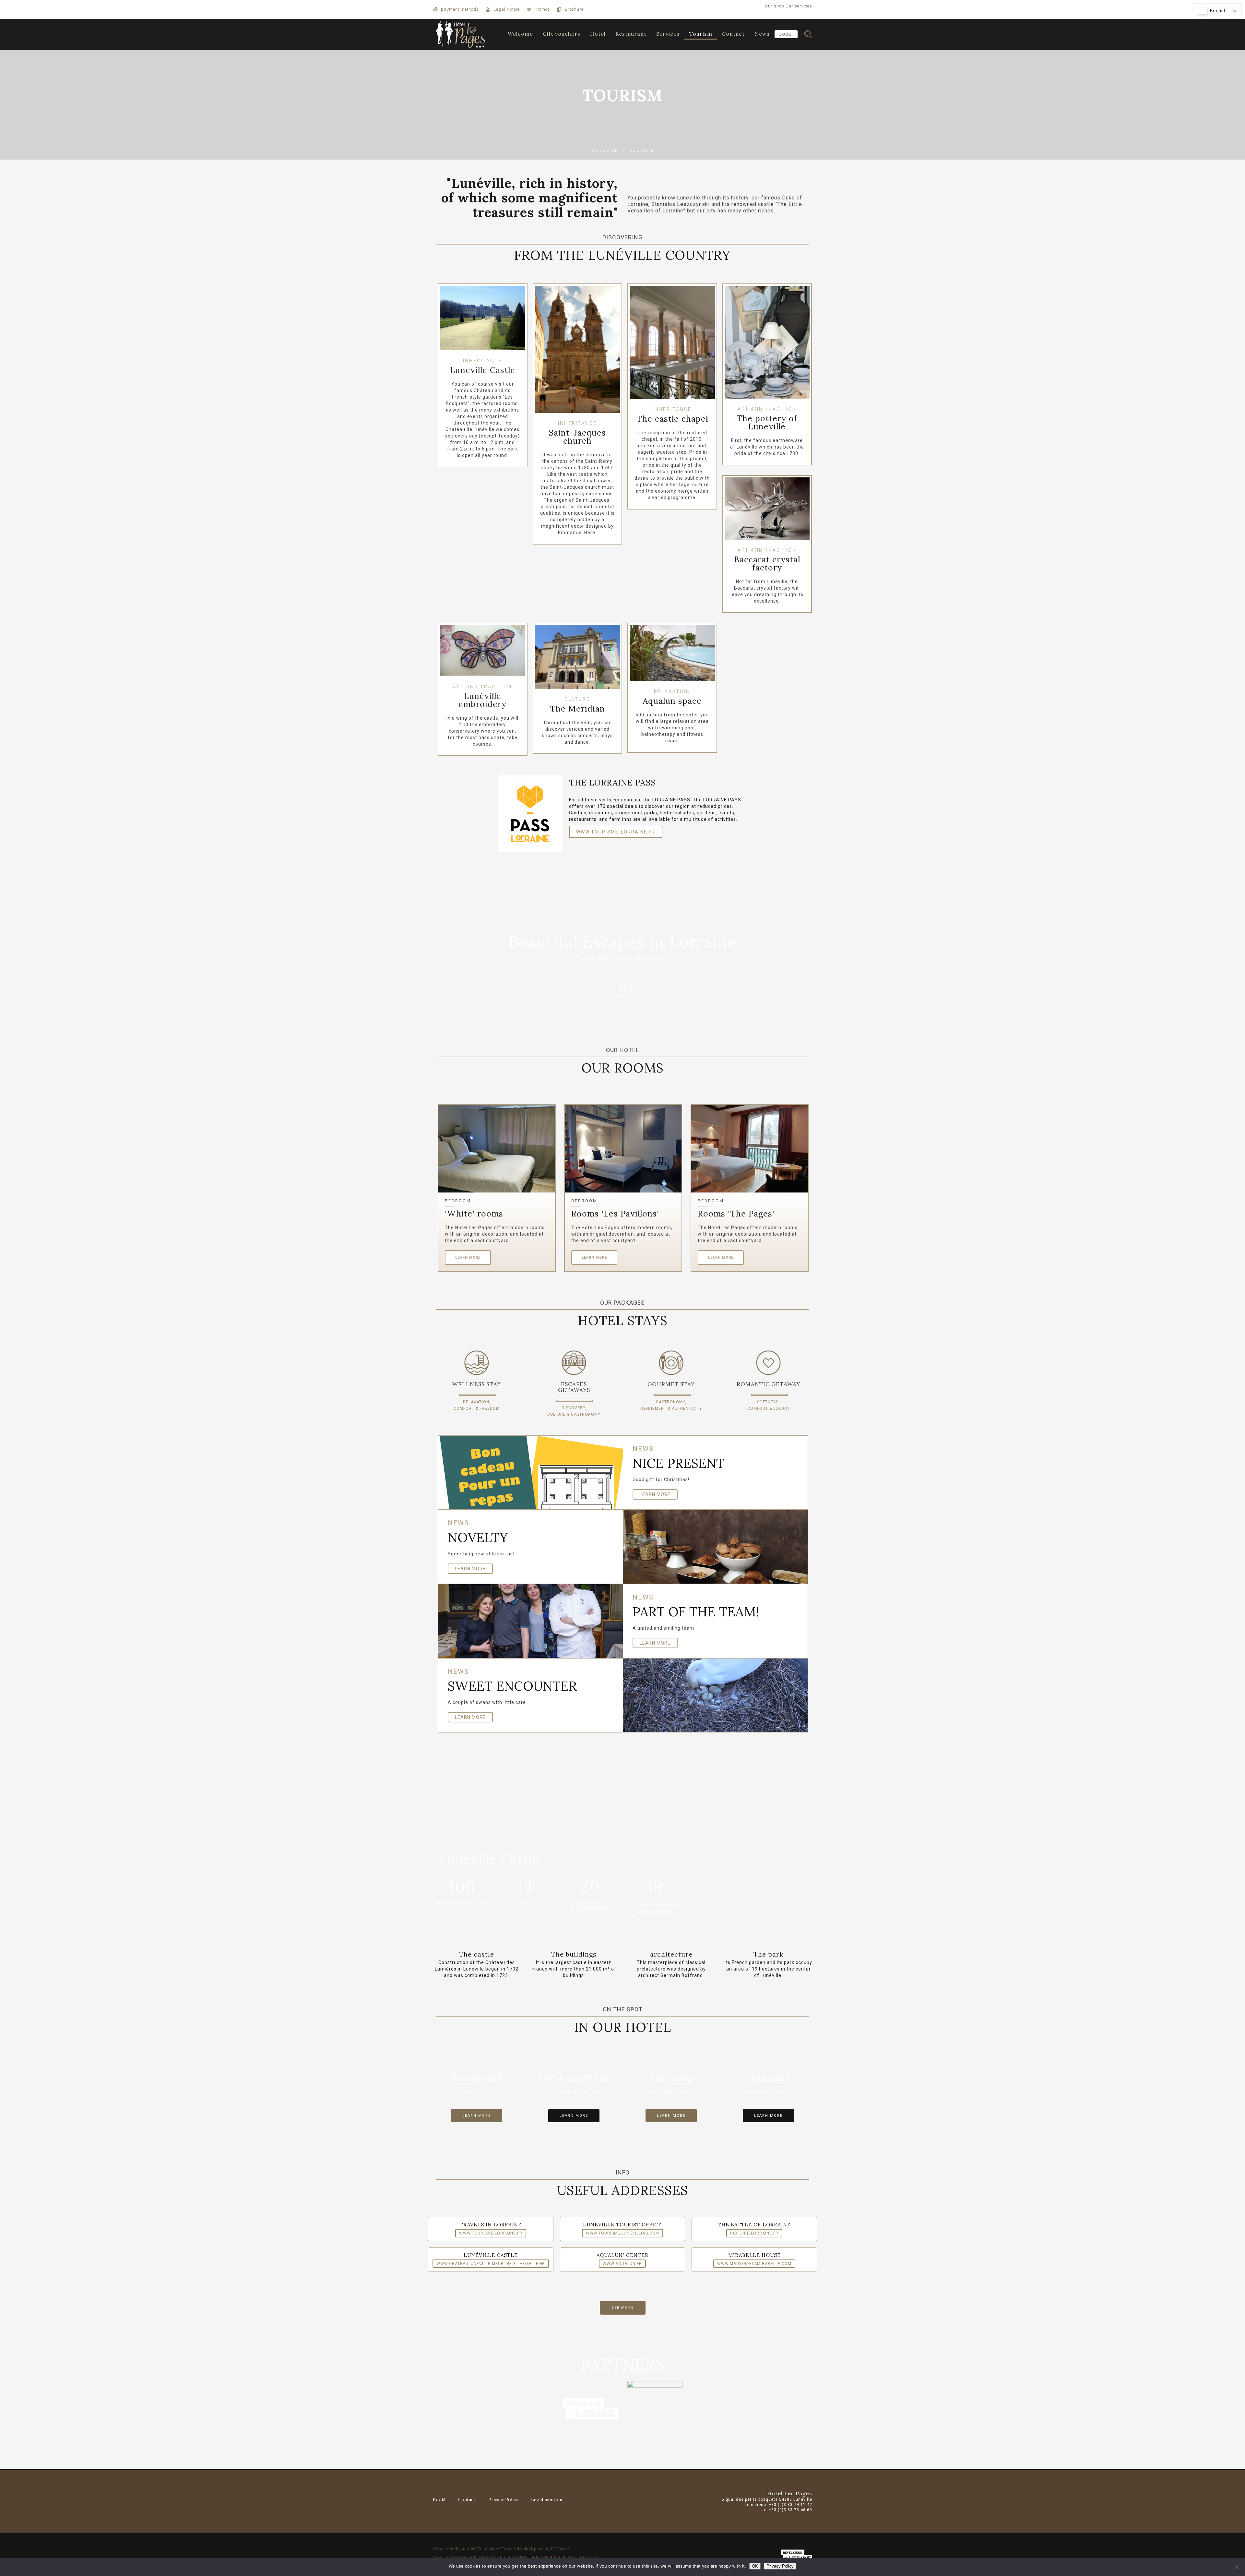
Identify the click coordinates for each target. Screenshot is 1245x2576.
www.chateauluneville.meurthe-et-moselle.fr (491, 2264)
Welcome (520, 34)
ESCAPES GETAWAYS (574, 1387)
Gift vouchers (562, 34)
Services (668, 34)
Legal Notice (507, 9)
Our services (799, 6)
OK (755, 2566)
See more (623, 2308)
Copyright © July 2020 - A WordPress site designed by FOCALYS (502, 2549)
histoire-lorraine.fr (754, 2233)
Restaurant (631, 34)
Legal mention (547, 2499)
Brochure (574, 9)
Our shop (775, 6)
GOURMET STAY (671, 1384)
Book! (786, 34)
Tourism (701, 34)
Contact (733, 34)
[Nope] (1237, 2567)
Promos (542, 9)
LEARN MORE (468, 1258)
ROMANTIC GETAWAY (768, 1384)
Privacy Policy (503, 2499)
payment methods (460, 9)
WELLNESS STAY (477, 1384)
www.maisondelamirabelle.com (754, 2264)
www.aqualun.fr (622, 2264)
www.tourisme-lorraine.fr (616, 832)
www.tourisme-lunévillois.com (622, 2233)
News (762, 34)
